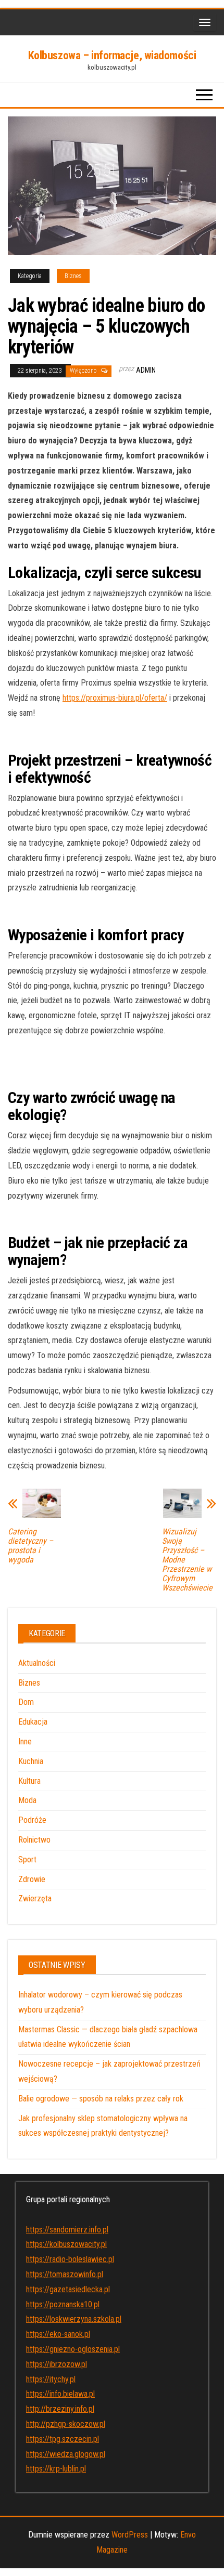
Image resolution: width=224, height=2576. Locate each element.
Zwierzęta (35, 1898)
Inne (25, 1742)
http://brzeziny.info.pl (60, 2409)
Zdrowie (32, 1879)
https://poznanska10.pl (63, 2304)
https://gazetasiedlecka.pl (68, 2289)
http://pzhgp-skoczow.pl (66, 2424)
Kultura (29, 1781)
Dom (26, 1702)
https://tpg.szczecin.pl (63, 2439)
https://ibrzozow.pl (57, 2364)
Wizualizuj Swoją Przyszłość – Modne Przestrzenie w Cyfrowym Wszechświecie (187, 1560)
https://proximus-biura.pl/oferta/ (115, 698)
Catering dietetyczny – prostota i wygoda (30, 1546)
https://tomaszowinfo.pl (65, 2274)
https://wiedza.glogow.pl (66, 2454)
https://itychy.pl (51, 2379)
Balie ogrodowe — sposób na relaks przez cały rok (101, 2099)
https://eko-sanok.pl (58, 2334)
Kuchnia (31, 1761)
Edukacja (33, 1722)
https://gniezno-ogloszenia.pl (73, 2349)
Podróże (32, 1820)
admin (146, 370)
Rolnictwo (34, 1840)
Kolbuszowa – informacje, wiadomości (112, 55)
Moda (27, 1800)
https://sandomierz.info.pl (67, 2230)
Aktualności (37, 1663)
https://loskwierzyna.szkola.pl (74, 2319)
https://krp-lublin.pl (56, 2469)
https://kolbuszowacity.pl (66, 2244)
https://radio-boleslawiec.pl (70, 2259)
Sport (27, 1859)
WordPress (130, 2535)
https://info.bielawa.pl (60, 2394)
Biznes (73, 276)
